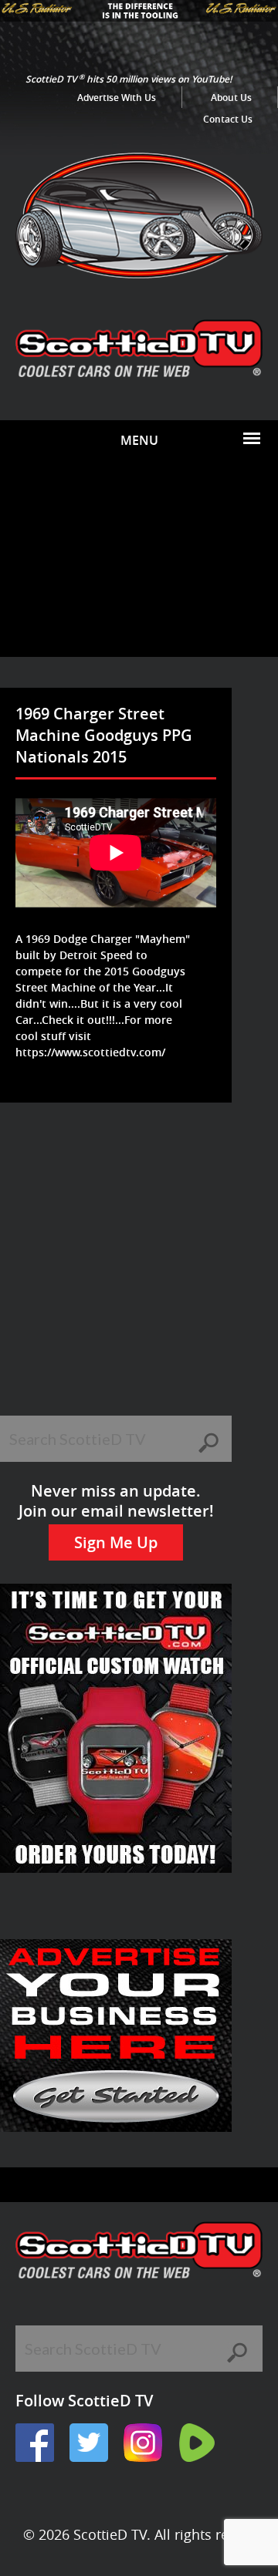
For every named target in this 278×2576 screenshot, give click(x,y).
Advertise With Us (117, 98)
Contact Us (228, 119)
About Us (231, 98)
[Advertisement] (139, 559)
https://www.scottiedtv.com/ (90, 1052)
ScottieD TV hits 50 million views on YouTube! (129, 79)
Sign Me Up (116, 1542)
